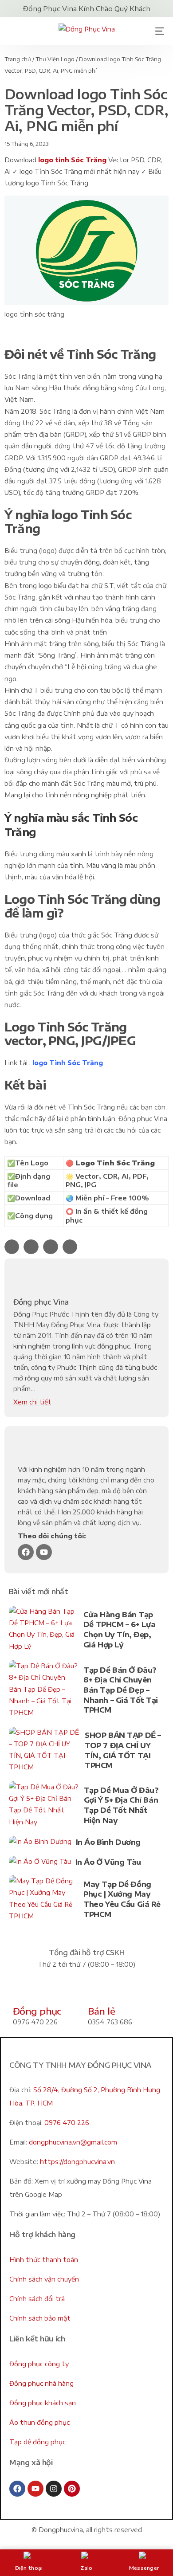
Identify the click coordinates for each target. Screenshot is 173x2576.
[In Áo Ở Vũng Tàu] (40, 1864)
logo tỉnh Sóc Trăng (73, 160)
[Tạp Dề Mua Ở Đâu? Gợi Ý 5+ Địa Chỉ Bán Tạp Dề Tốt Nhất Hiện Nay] (44, 1806)
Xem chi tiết (32, 1402)
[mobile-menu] (157, 31)
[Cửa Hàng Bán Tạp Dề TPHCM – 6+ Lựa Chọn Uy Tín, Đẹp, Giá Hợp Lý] (44, 1631)
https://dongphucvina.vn (77, 2162)
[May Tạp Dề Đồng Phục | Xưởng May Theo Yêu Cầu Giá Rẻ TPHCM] (44, 1900)
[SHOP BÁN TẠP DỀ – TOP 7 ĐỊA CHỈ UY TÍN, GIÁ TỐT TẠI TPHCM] (45, 1752)
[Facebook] (26, 1552)
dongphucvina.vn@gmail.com (73, 2142)
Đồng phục (37, 2011)
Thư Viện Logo (55, 59)
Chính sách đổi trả (37, 2299)
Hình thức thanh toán (44, 2260)
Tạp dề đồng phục (37, 2442)
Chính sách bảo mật (40, 2318)
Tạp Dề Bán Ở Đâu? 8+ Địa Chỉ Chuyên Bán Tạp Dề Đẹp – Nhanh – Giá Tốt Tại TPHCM (121, 1690)
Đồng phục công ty (39, 2364)
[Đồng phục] (24, 1991)
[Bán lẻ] (99, 1991)
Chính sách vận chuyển (44, 2279)
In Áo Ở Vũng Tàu (108, 1862)
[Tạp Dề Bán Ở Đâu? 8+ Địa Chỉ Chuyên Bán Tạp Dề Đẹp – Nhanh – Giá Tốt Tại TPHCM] (44, 1691)
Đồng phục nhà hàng (41, 2383)
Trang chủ (18, 59)
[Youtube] (44, 1552)
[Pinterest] (72, 2489)
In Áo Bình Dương (108, 1842)
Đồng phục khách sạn (43, 2403)
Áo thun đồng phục (39, 2422)
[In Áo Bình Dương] (40, 1844)
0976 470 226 (67, 2123)
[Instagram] (54, 2489)
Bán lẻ (101, 2011)
